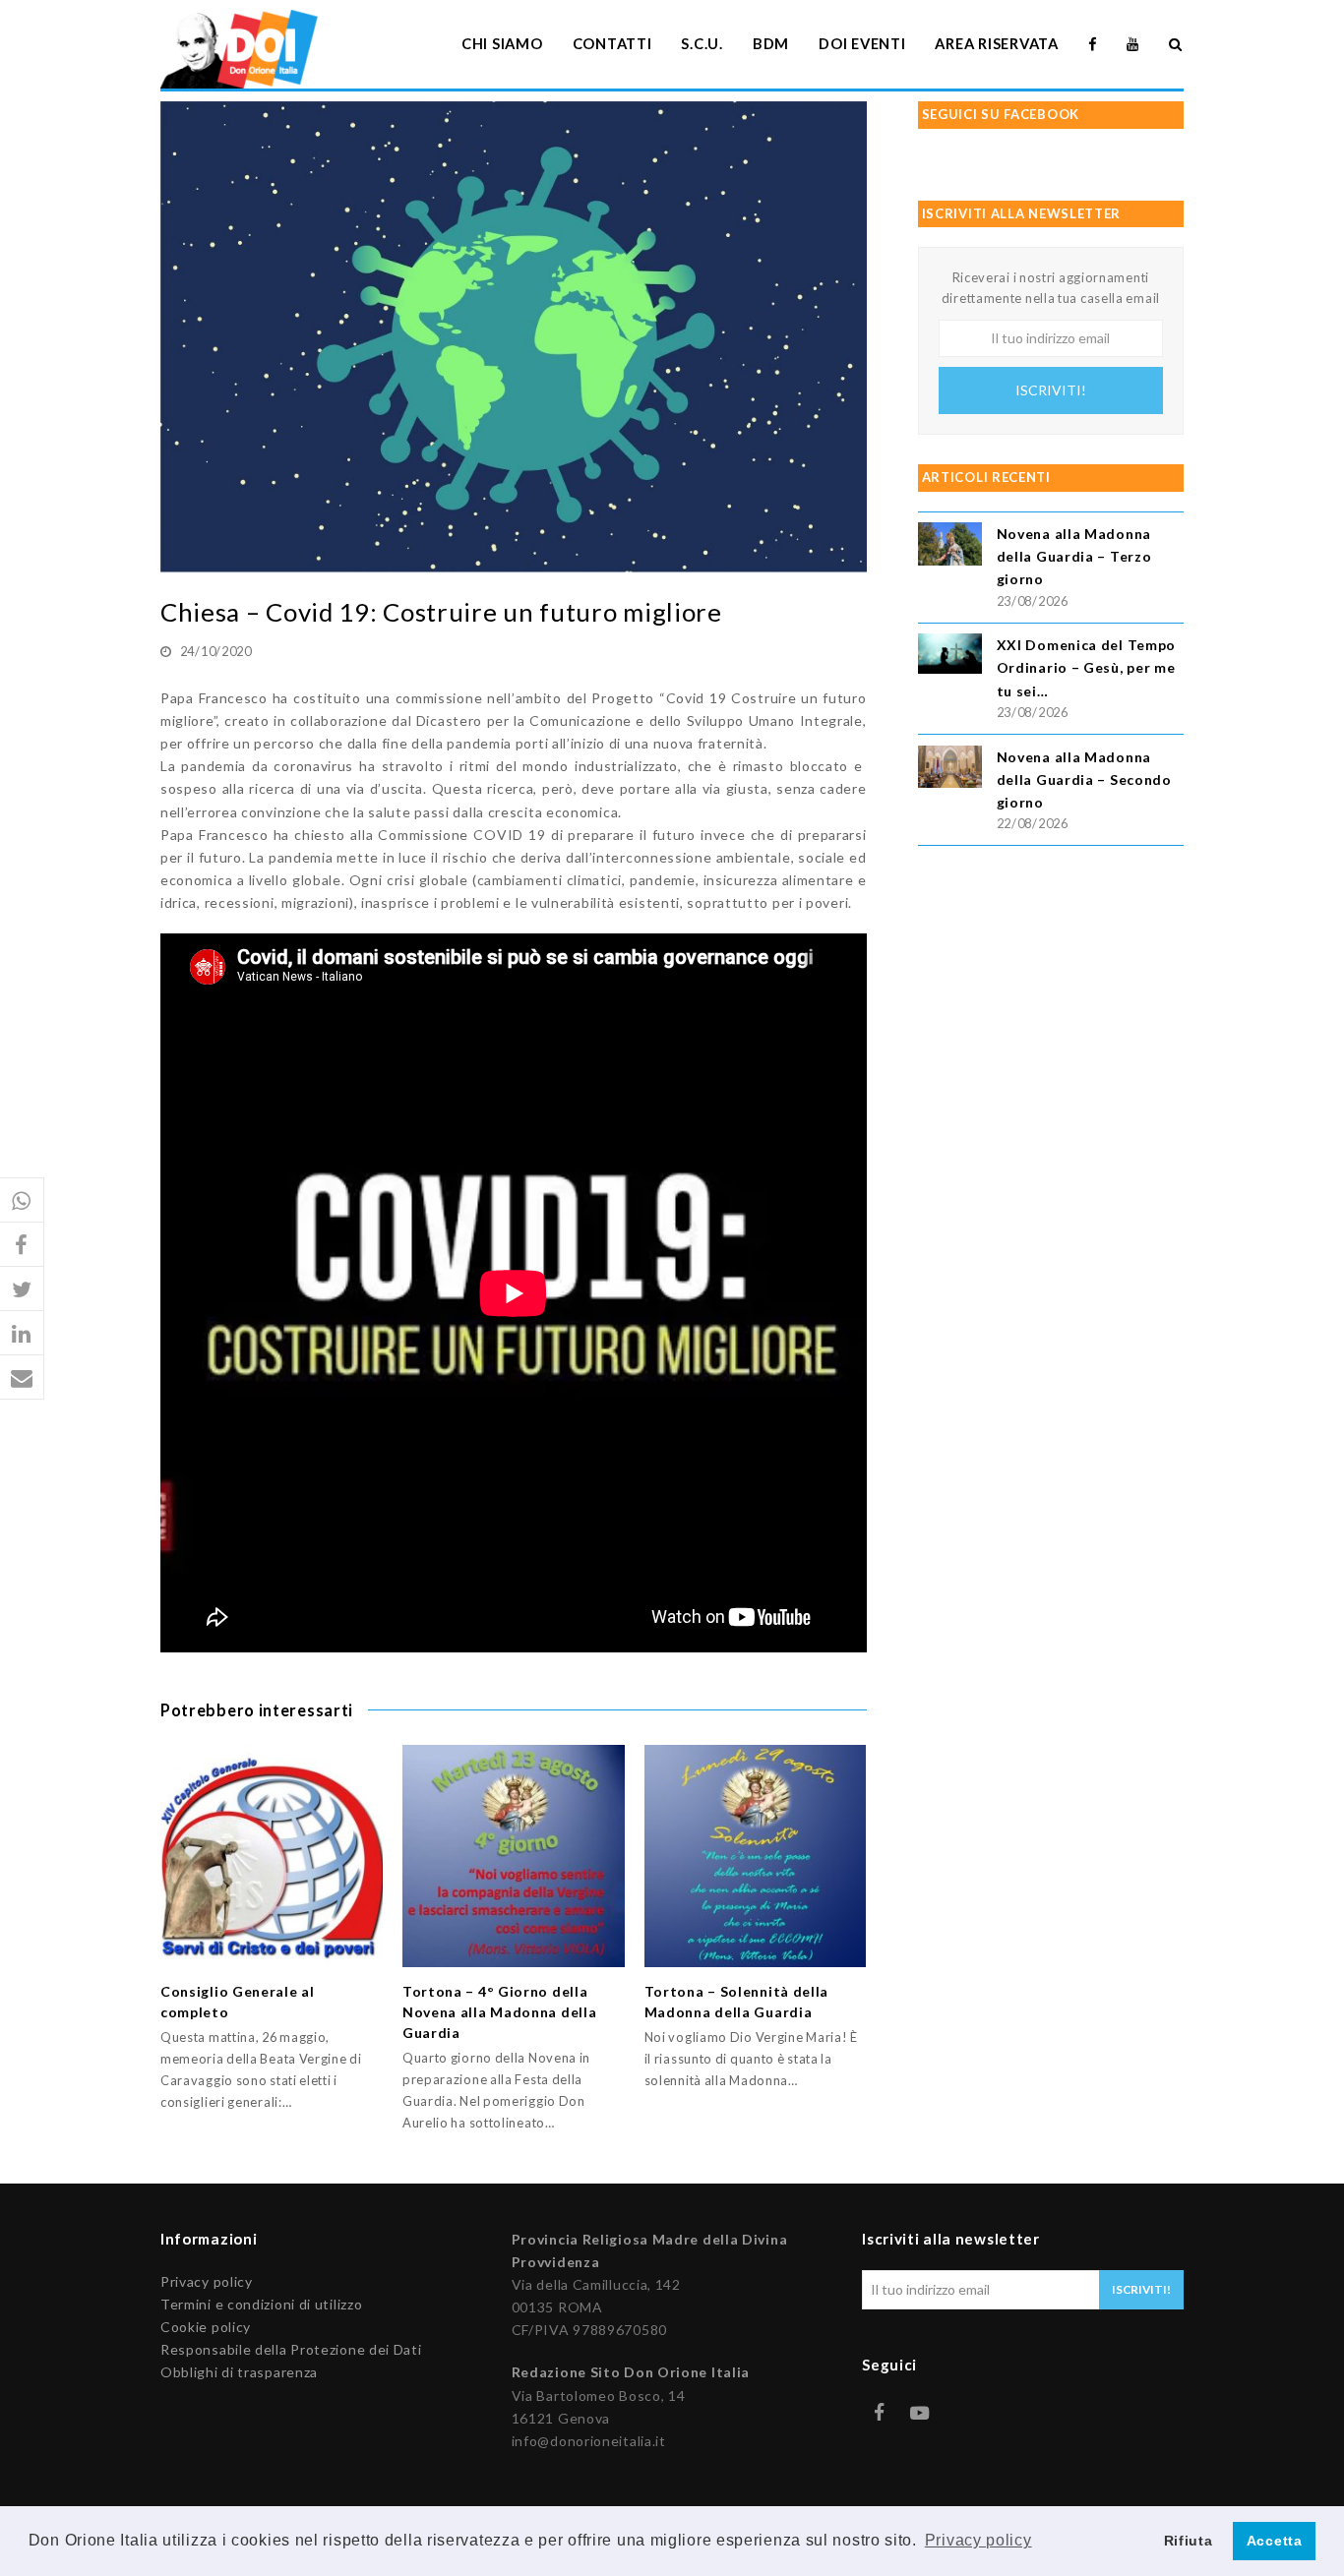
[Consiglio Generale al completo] (272, 1856)
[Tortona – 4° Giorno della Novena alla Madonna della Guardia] (514, 1856)
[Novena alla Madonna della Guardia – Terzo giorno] (950, 546)
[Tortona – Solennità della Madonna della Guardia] (756, 1856)
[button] (22, 1200)
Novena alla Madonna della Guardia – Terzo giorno (1074, 556)
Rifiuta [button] (1189, 2541)
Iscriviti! (1051, 390)
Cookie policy (206, 2327)
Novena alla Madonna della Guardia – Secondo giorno (1084, 779)
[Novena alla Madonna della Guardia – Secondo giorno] (950, 770)
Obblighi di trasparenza (239, 2372)
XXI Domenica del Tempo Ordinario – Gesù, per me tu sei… (1086, 667)
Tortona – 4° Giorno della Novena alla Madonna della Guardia (500, 2012)
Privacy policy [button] (978, 2540)
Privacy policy (207, 2281)
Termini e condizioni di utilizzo (261, 2304)
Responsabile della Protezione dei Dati (291, 2349)
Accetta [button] (1275, 2541)
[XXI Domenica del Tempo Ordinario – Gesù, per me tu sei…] (950, 657)
